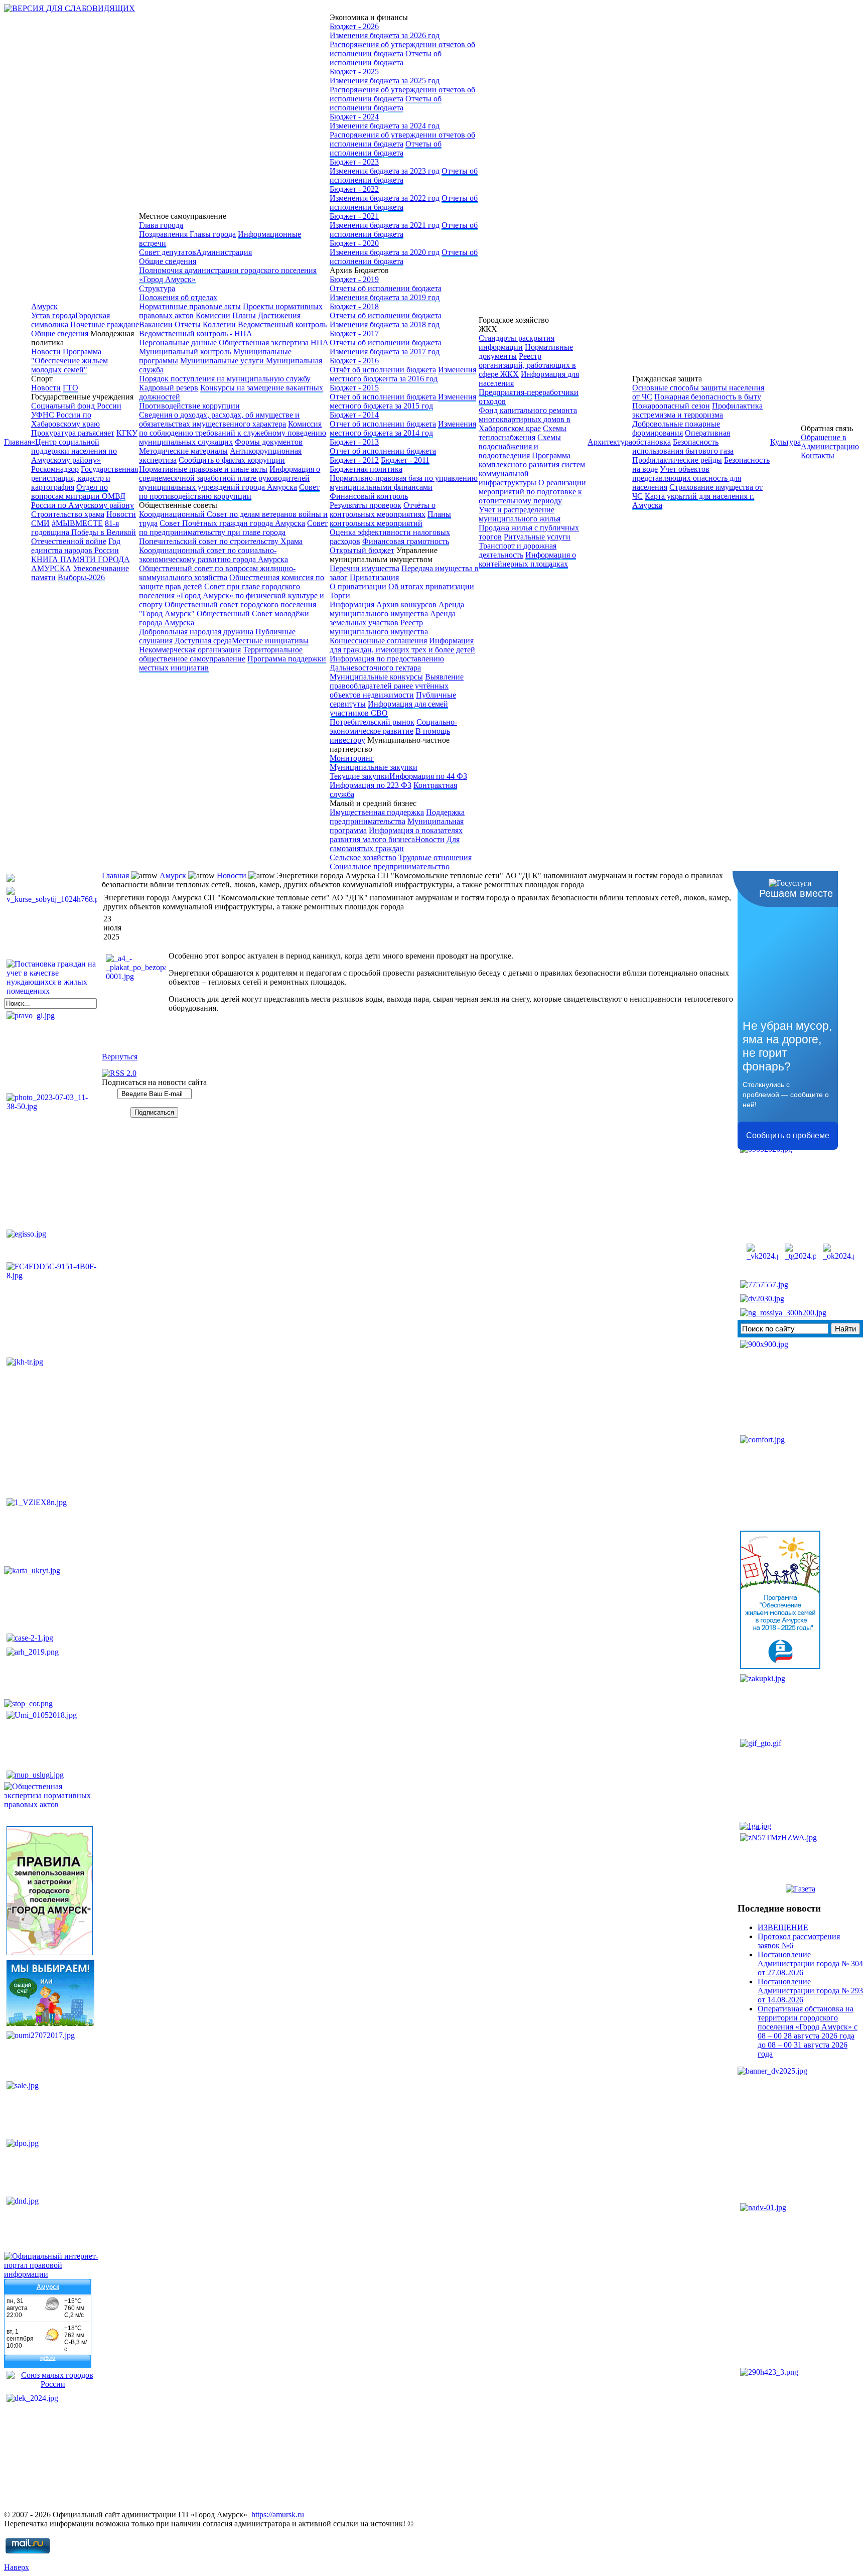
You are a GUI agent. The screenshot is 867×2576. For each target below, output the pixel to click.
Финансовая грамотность (406, 541)
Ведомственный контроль (282, 324)
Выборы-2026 (81, 577)
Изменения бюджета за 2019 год (385, 297)
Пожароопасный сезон (671, 406)
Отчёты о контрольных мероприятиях (383, 510)
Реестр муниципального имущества (379, 627)
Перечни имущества (365, 568)
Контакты (818, 455)
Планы (244, 315)
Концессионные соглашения (378, 641)
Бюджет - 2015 (354, 388)
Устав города (53, 315)
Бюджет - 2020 (354, 243)
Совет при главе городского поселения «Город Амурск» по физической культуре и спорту (232, 595)
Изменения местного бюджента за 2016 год (403, 374)
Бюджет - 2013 (354, 442)
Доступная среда (203, 641)
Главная (18, 442)
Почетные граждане (105, 324)
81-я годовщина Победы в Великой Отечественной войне (84, 532)
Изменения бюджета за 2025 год (385, 81)
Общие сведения (60, 333)
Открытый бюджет (362, 550)
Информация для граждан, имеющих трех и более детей (402, 645)
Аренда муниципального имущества (397, 609)
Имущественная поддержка (377, 812)
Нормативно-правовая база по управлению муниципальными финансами (404, 483)
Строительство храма (68, 514)
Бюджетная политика (366, 469)
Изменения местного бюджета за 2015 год (403, 401)
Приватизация (374, 577)
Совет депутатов (168, 252)
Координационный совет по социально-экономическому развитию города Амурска (213, 555)
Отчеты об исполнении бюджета (386, 58)
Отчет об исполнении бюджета (384, 397)
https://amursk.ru (278, 2515)
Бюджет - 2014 (354, 415)
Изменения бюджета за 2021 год (385, 225)
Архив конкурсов (406, 604)
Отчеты (188, 324)
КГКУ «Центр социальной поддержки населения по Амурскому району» (84, 446)
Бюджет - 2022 (354, 189)
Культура (785, 442)
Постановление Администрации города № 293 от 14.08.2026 (810, 1991)
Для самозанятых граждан (395, 844)
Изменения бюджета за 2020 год (385, 252)
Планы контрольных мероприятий (390, 519)
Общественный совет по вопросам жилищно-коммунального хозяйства (217, 573)
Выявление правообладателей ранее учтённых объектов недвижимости (397, 686)
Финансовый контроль (369, 496)
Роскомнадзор (55, 469)
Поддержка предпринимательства (397, 817)
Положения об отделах (178, 297)
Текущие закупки (359, 776)
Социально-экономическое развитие (393, 726)
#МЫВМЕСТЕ (77, 523)
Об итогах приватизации (431, 586)
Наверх (17, 2567)
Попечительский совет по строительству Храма (221, 541)
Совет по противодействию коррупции (229, 492)
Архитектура (610, 442)
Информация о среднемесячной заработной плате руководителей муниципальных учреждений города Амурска (230, 478)
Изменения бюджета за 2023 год (385, 171)
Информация (352, 604)
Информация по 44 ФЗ (428, 776)
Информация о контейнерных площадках (527, 559)
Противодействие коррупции (189, 406)
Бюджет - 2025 (354, 72)
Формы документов (269, 442)
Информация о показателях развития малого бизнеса (396, 835)
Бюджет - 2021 (354, 216)
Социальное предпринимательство (390, 866)
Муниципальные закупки (374, 767)
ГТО (70, 388)
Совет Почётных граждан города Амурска (232, 523)
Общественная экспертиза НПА (274, 343)
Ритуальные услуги (537, 537)
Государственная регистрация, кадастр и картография (85, 478)
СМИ (40, 523)
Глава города (161, 225)
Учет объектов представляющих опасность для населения (687, 478)
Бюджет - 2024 (354, 117)
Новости (46, 352)
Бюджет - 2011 (405, 460)
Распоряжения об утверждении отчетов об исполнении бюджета (402, 49)
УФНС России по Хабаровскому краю (65, 419)
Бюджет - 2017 (354, 333)
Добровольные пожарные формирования (676, 428)
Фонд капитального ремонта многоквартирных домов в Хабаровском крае (528, 419)
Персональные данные (178, 343)
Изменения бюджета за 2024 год (385, 126)
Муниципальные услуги (223, 361)
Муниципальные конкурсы (376, 677)
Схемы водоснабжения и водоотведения (520, 446)
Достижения (279, 315)
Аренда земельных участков (393, 618)
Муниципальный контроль (185, 352)
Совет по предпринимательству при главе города (233, 528)
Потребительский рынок (372, 722)
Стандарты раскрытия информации (517, 343)
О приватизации (358, 586)
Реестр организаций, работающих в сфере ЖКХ (527, 365)
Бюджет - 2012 (354, 460)
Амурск (44, 306)
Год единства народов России (76, 546)
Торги (340, 595)
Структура (157, 288)
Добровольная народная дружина (196, 632)
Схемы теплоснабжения (523, 433)
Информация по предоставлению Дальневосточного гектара (387, 663)
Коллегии (219, 324)
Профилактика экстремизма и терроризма (697, 410)
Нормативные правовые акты (190, 306)
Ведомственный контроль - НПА (196, 333)
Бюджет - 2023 (354, 162)
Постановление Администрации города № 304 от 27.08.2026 (810, 1963)
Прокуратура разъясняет (73, 433)
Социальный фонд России (76, 406)
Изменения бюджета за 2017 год (385, 352)
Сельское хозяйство (363, 857)
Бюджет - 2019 (354, 279)
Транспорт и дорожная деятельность (518, 550)
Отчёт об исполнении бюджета (383, 370)
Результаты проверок (366, 505)
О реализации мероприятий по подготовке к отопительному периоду (532, 492)
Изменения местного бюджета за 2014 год (403, 428)
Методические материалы (183, 451)
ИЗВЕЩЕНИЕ (783, 1927)
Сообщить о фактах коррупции (232, 460)
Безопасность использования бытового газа (683, 446)
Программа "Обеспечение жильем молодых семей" (69, 361)
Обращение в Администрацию (830, 442)
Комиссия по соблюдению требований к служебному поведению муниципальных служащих (233, 433)
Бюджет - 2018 (354, 306)
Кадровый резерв (169, 388)
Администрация (224, 252)
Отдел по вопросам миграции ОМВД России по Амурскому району (83, 496)
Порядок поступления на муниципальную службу (225, 379)
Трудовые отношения (435, 857)
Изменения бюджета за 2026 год (385, 35)
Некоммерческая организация (190, 650)
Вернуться (120, 1057)
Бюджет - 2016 (354, 361)
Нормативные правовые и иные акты (203, 469)
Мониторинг (352, 758)
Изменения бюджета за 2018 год (385, 324)
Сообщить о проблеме (788, 1135)
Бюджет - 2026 (354, 26)
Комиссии (213, 315)
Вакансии (156, 324)
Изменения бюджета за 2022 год (385, 198)
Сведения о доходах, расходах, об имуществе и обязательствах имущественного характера (219, 419)
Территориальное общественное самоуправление (221, 654)
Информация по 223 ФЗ (371, 785)
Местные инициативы (270, 641)
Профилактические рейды (677, 460)
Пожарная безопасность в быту (708, 397)
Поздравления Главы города (187, 234)
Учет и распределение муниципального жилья (520, 514)
